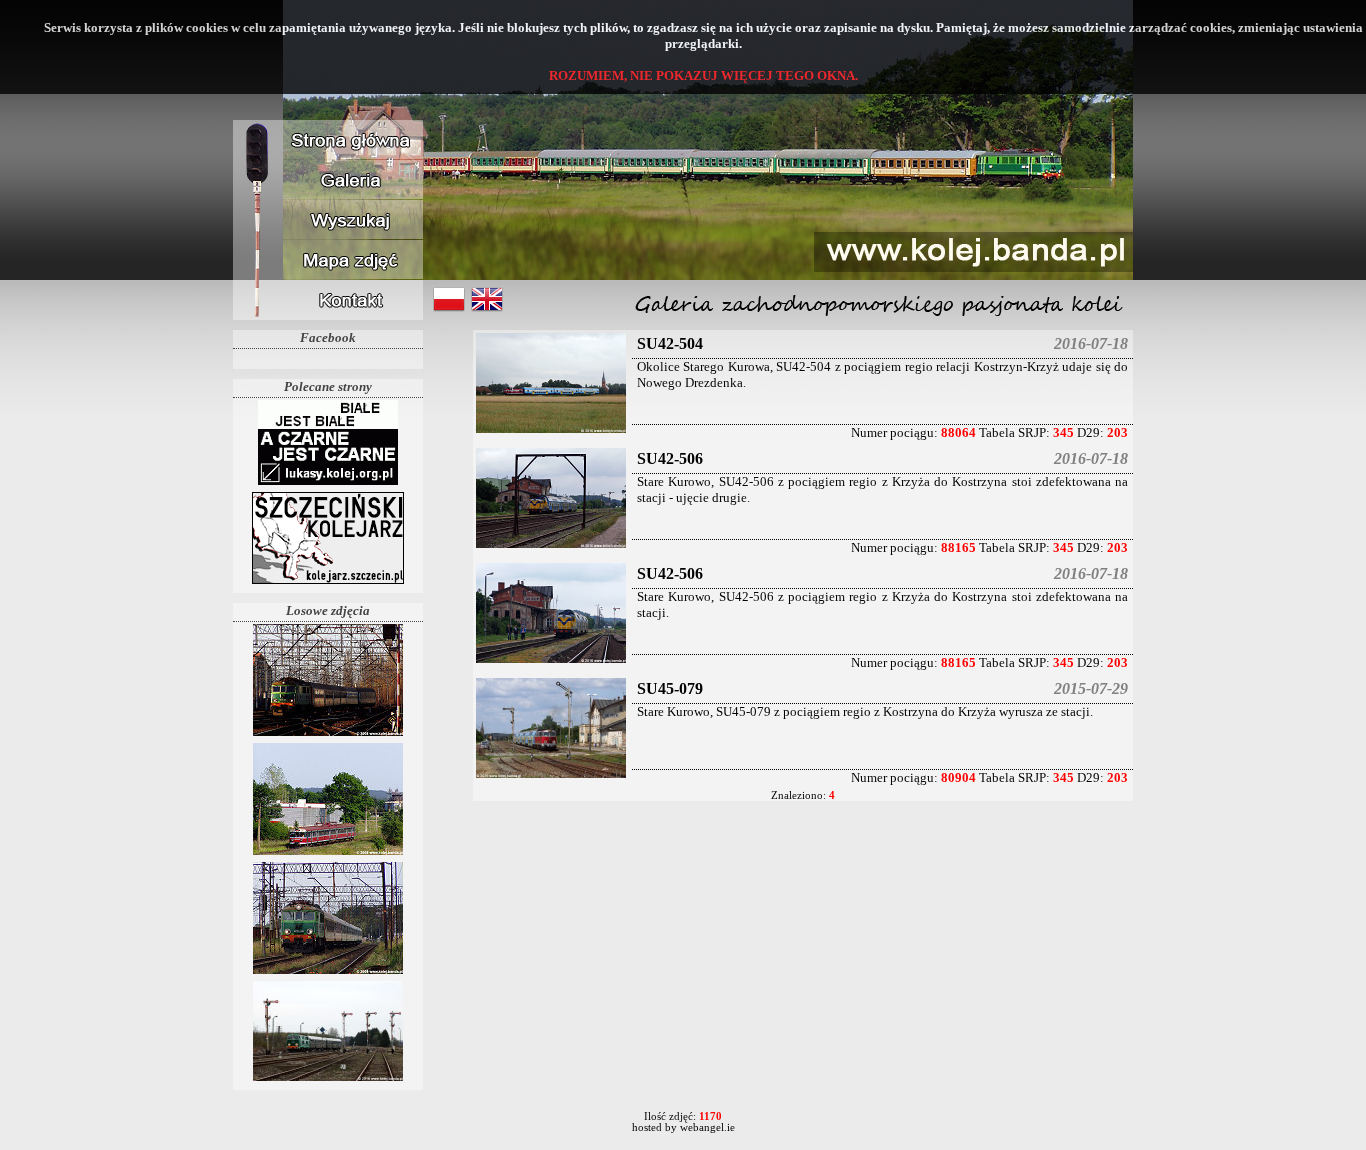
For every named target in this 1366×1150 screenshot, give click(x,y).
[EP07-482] (328, 972)
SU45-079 (670, 688)
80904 (958, 777)
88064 (958, 432)
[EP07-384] (328, 734)
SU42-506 (670, 458)
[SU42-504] (551, 431)
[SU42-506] (551, 546)
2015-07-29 (1091, 688)
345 (1063, 432)
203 (1117, 432)
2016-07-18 (1091, 343)
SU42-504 (670, 343)
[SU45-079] (551, 776)
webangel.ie (707, 1127)
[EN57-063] (328, 853)
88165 (958, 547)
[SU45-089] (328, 1079)
